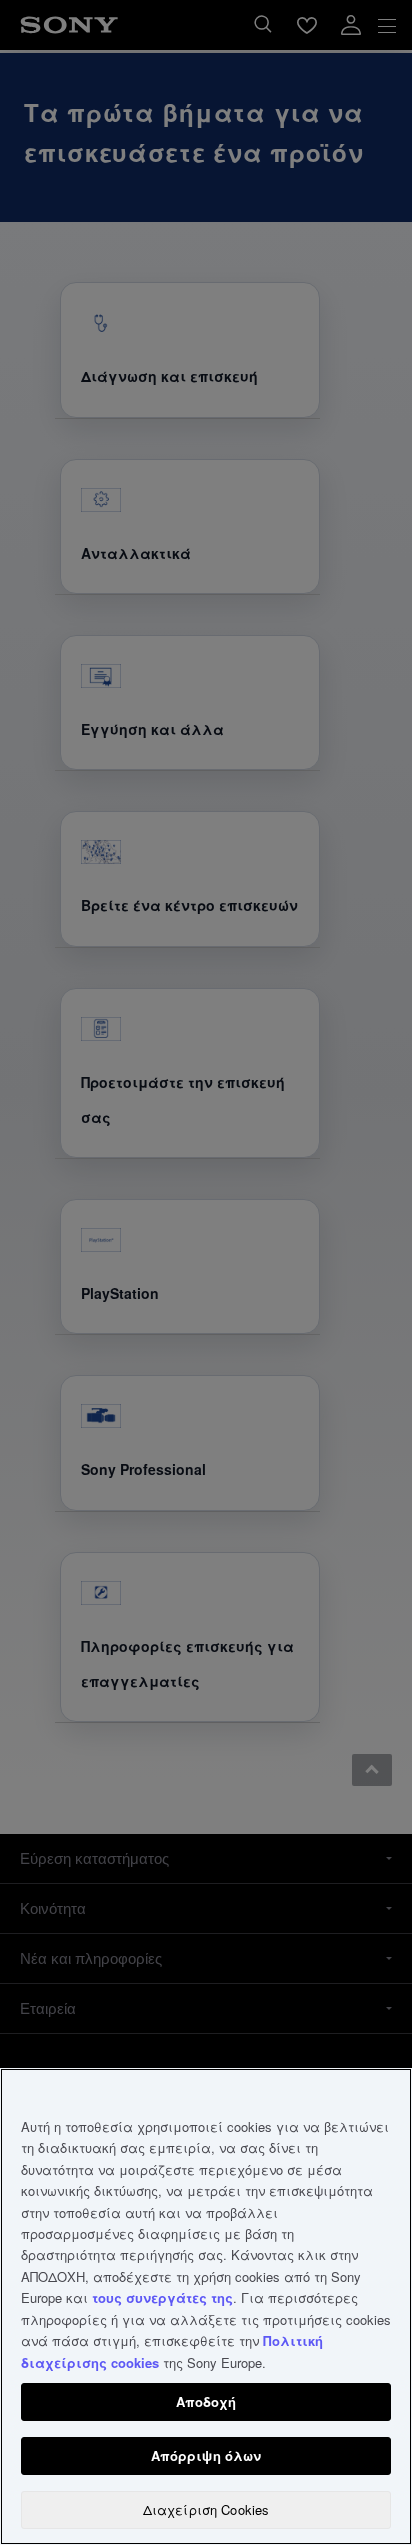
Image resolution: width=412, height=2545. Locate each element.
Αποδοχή (206, 2401)
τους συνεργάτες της (162, 2297)
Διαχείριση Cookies (206, 2509)
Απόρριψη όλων (206, 2455)
